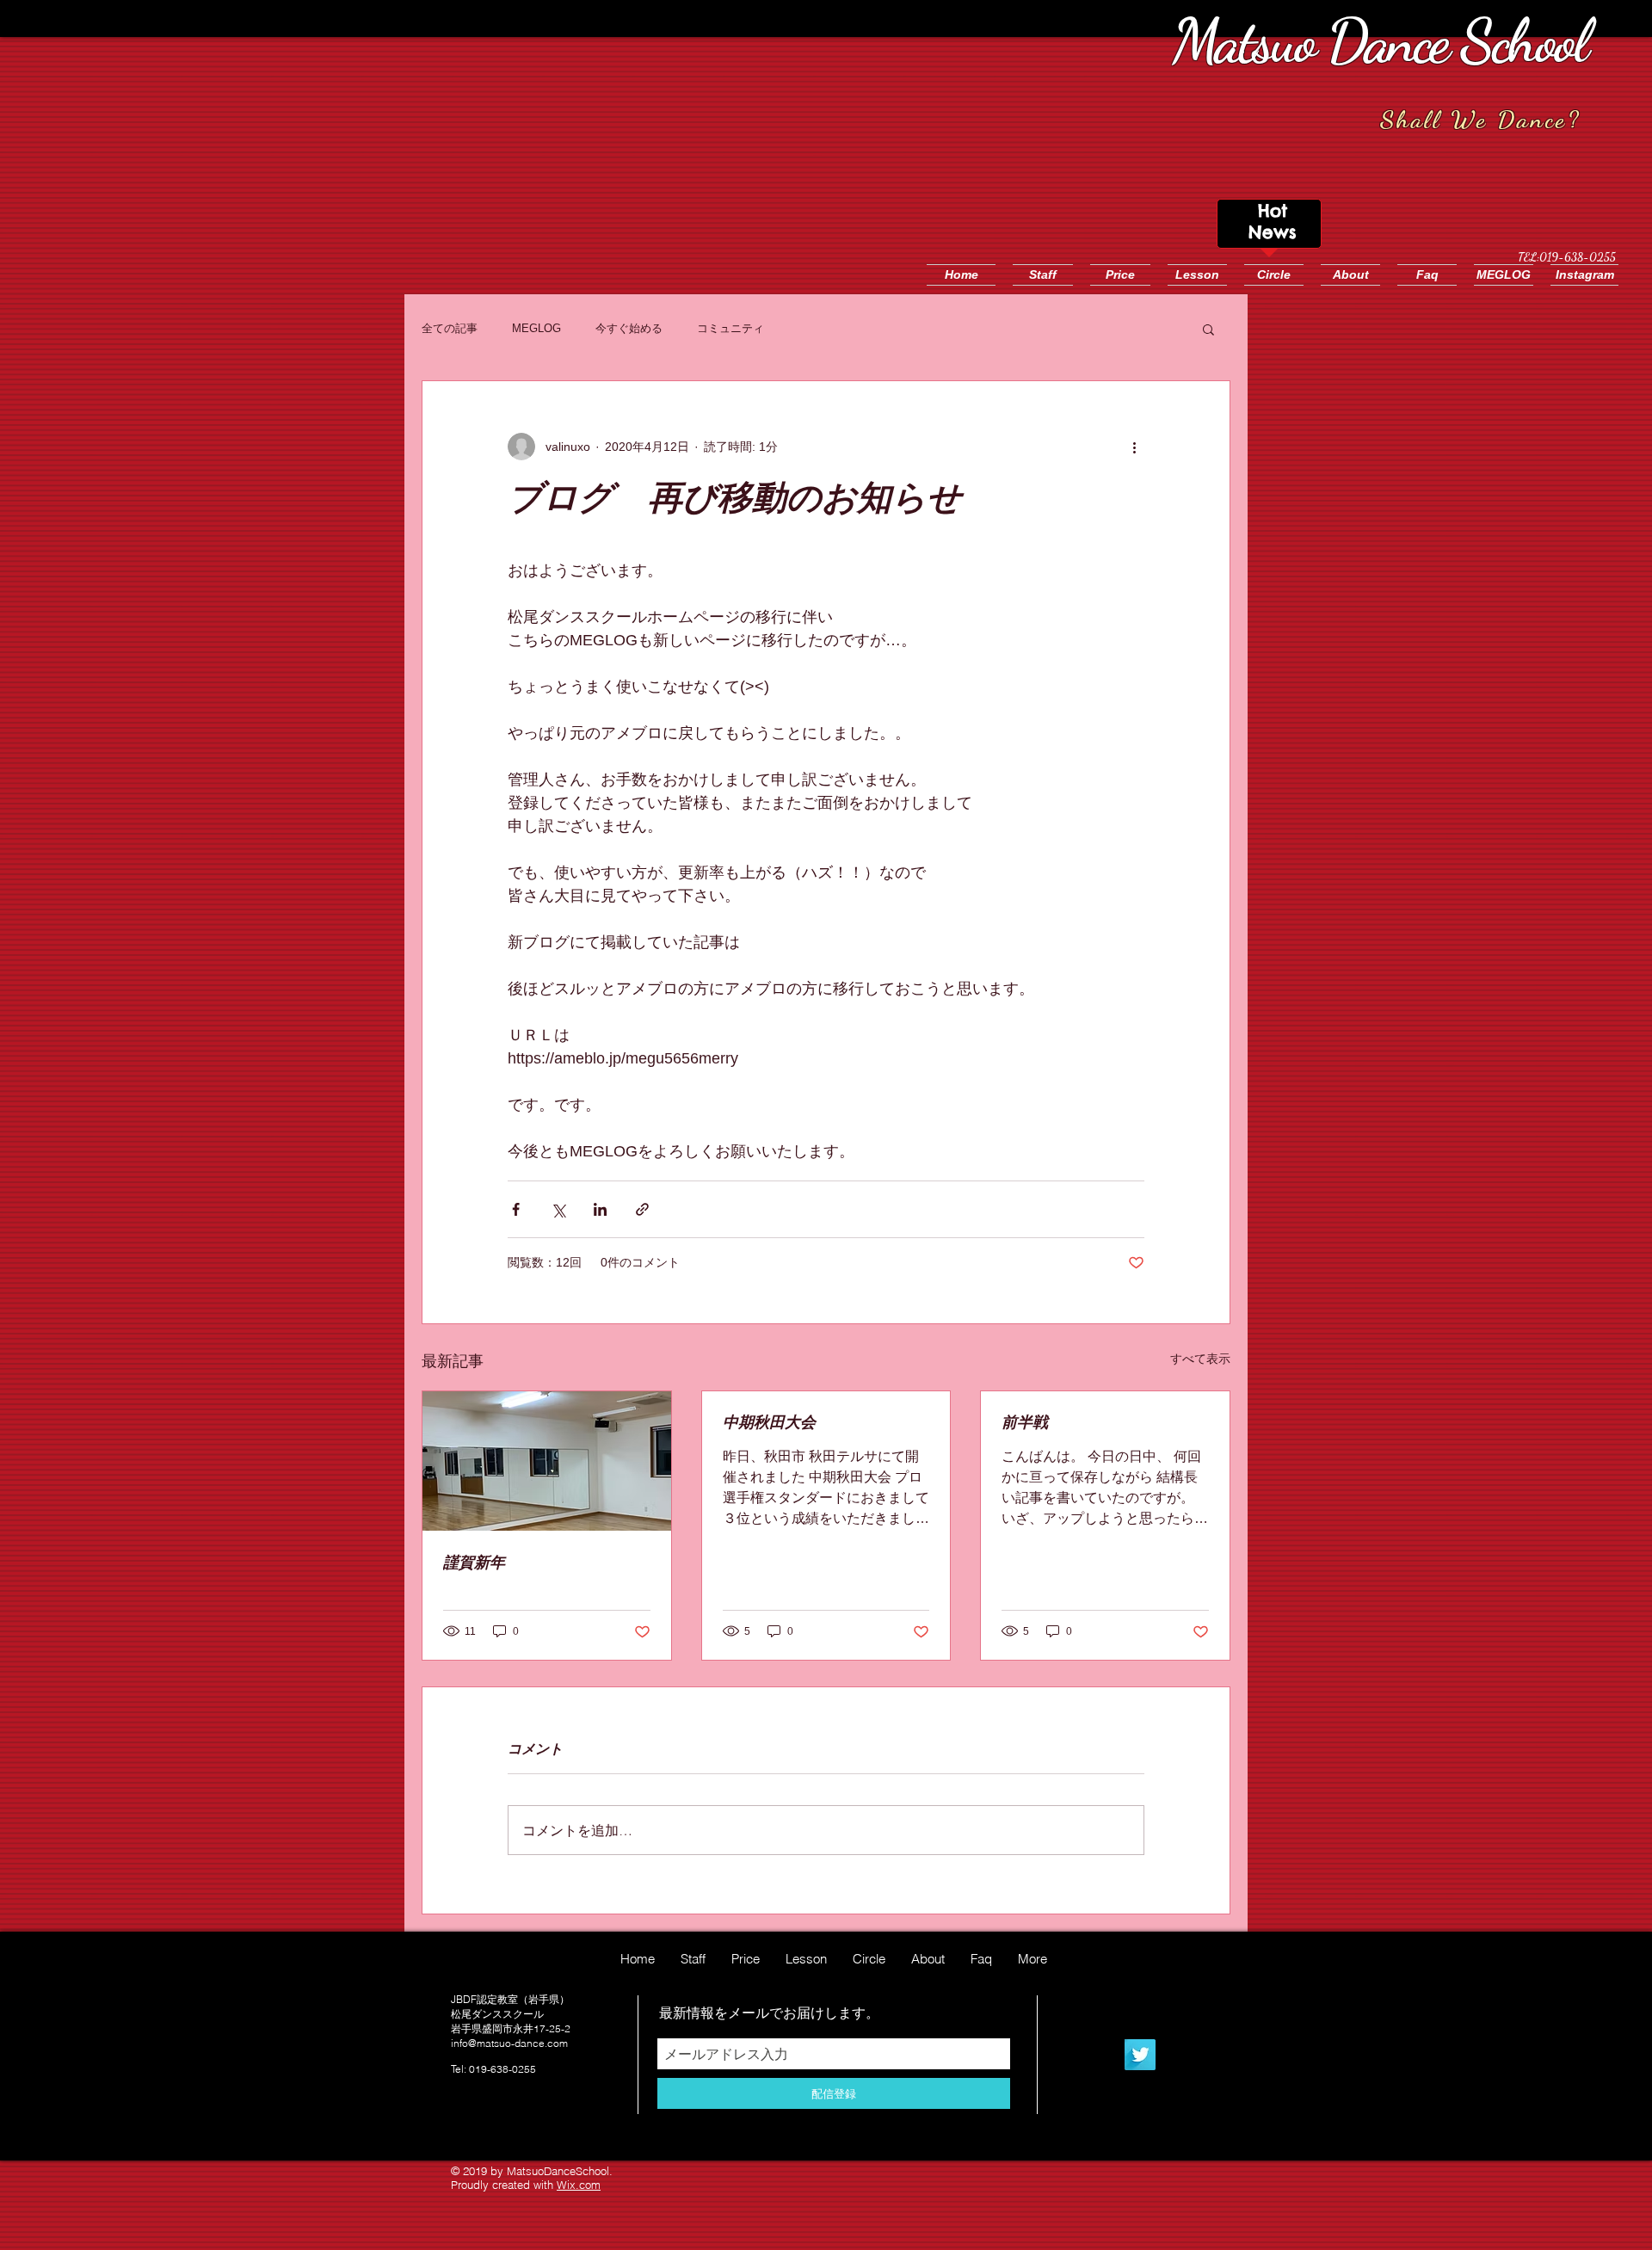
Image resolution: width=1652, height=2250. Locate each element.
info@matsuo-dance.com (509, 2043)
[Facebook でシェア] (516, 1209)
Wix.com (579, 2185)
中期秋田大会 (769, 1422)
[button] (1208, 329)
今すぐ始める (629, 328)
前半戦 (1025, 1422)
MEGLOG (536, 328)
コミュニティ (730, 328)
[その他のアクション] (1134, 447)
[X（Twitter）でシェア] (558, 1209)
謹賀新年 (474, 1563)
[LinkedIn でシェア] (600, 1209)
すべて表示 (1200, 1359)
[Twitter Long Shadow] (1140, 2055)
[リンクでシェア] (642, 1209)
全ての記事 (450, 328)
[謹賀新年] (547, 1461)
